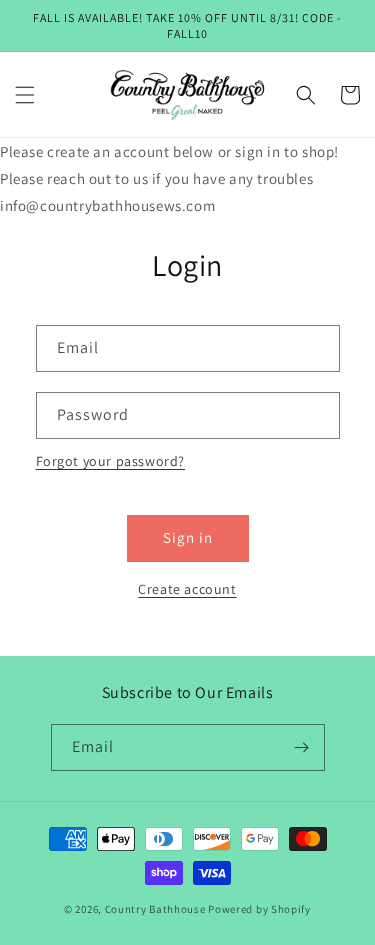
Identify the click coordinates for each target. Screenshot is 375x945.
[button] (25, 95)
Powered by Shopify (259, 909)
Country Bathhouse (155, 909)
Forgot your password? (111, 461)
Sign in (188, 537)
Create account (187, 589)
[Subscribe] (302, 747)
